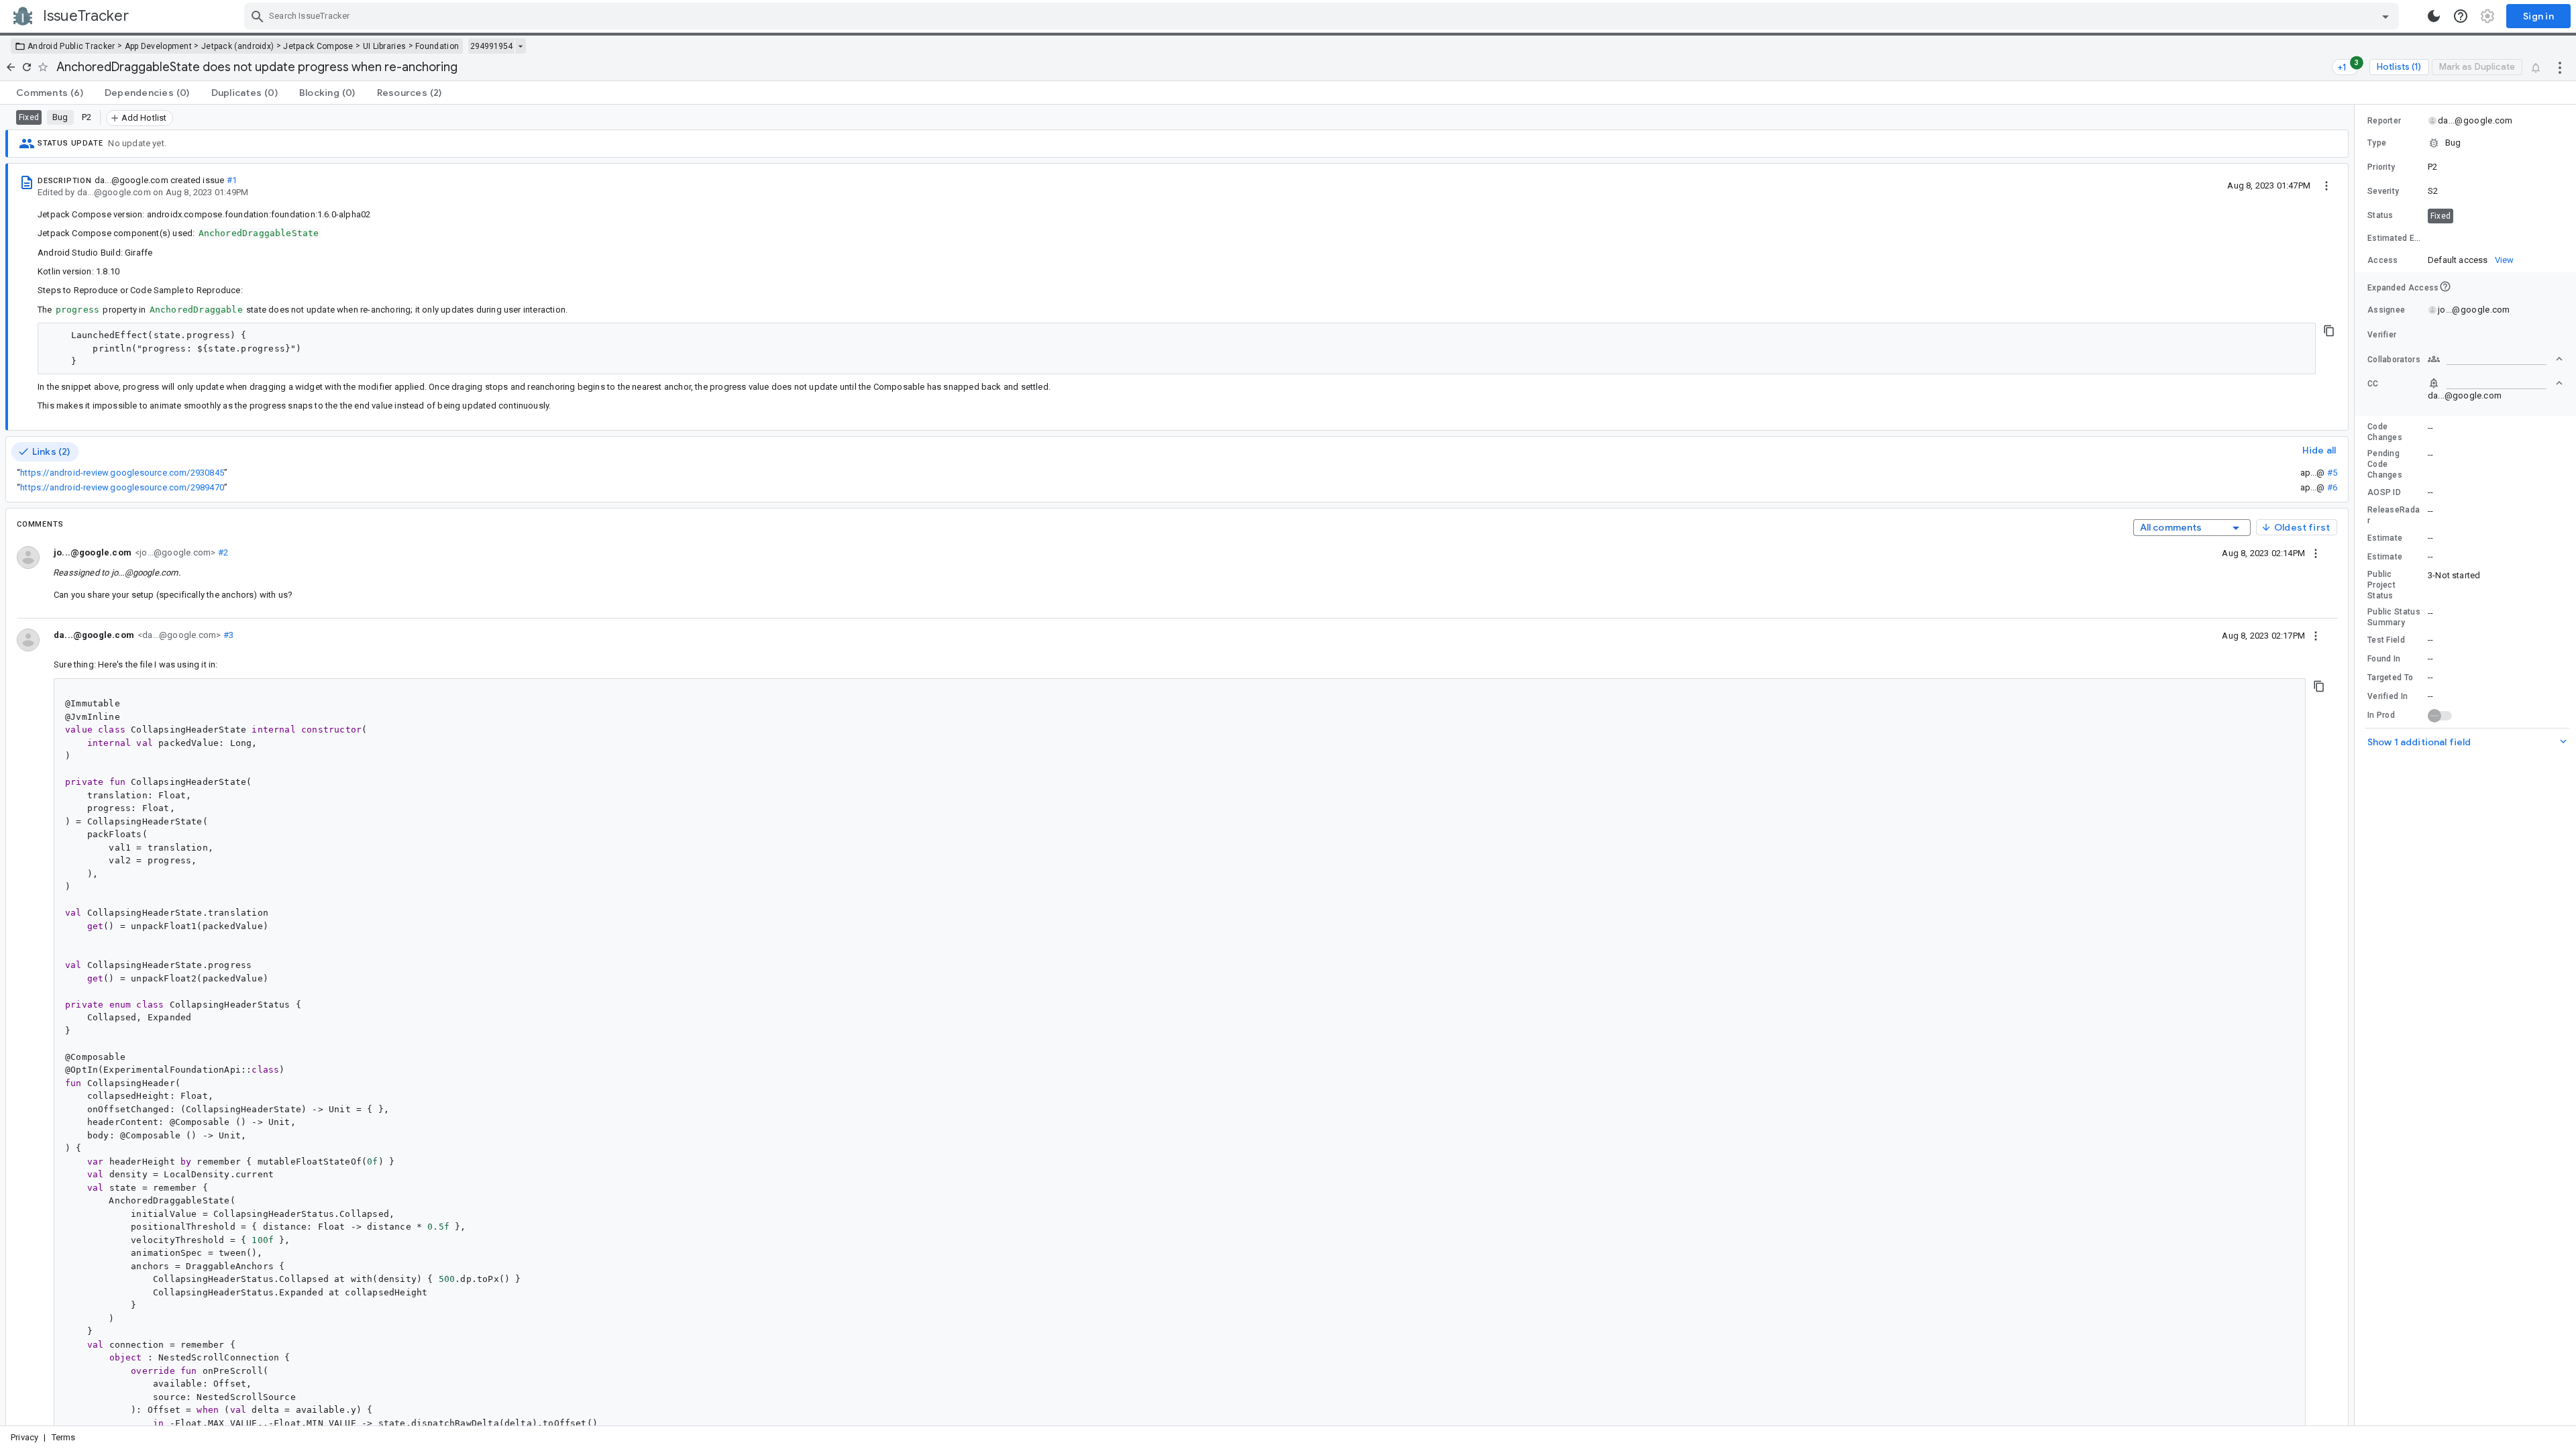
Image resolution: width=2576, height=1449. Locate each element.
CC (2373, 384)
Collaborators (2394, 360)
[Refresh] (27, 67)
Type (2377, 143)
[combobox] (1323, 16)
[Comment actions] (2316, 553)
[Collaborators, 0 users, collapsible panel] (2495, 359)
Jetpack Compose (318, 46)
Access (2383, 260)
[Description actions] (2326, 185)
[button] (2465, 143)
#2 (222, 552)
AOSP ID (2384, 492)
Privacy (24, 1437)
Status (2380, 215)
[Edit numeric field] (2496, 238)
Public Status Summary (2394, 617)
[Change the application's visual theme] (2434, 16)
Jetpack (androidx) (237, 46)
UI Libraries (385, 46)
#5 (2332, 473)
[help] (2461, 16)
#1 (232, 180)
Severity (2383, 191)
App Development (159, 46)
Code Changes (2385, 432)
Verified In (2387, 696)
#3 (227, 635)
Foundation (437, 46)
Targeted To (2390, 678)
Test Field (2386, 640)
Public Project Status (2381, 585)
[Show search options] (2385, 16)
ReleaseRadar (2394, 515)
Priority (2381, 167)
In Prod (2381, 715)
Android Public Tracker (71, 46)
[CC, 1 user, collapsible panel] (2495, 383)
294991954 (491, 46)
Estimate (2385, 538)
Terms (64, 1437)
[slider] (2357, 765)
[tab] (50, 93)
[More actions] (2560, 67)
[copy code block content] (2329, 331)
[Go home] (11, 67)
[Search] (258, 16)
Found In (2384, 659)
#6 (2332, 487)
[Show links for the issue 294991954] (520, 46)
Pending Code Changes (2385, 464)
